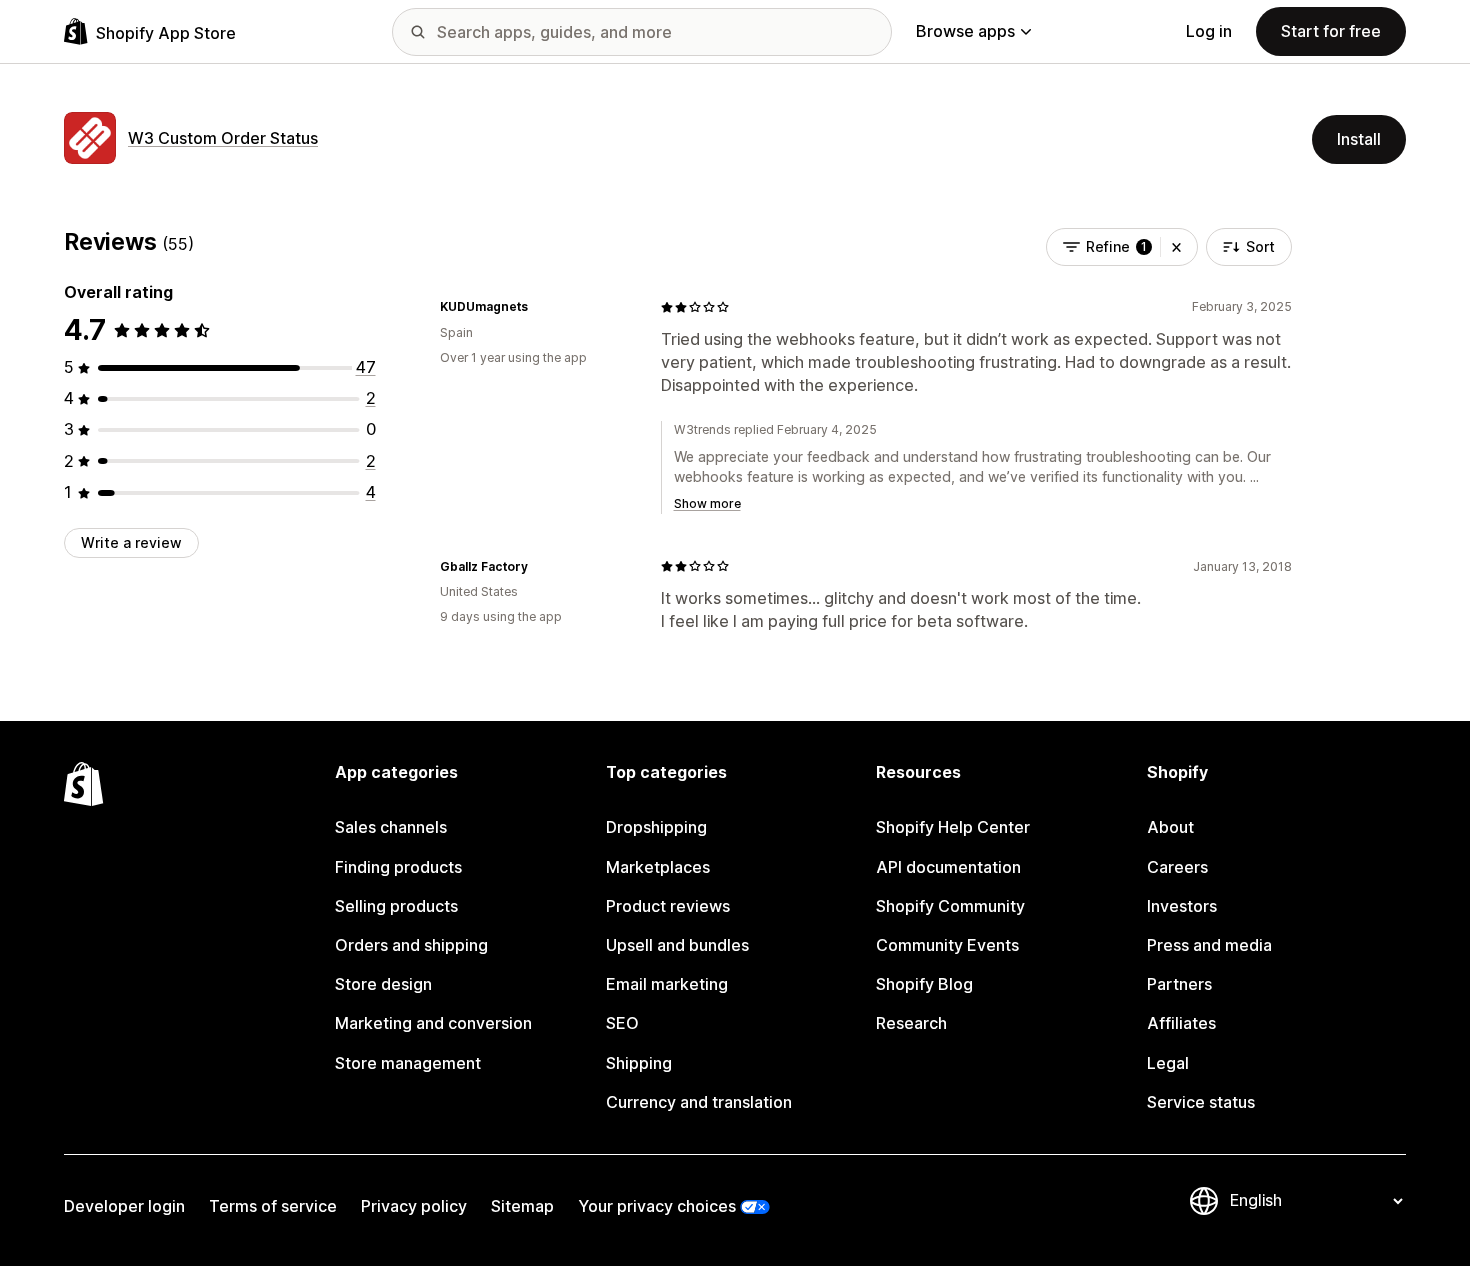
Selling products (396, 906)
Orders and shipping (411, 945)
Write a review (131, 542)
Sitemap (522, 1206)
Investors (1182, 906)
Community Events (947, 945)
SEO (622, 1023)
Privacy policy (414, 1206)
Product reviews (668, 906)
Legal (1168, 1063)
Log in (1209, 31)
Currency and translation (699, 1102)
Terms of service (273, 1206)
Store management (408, 1063)
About (1170, 827)
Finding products (398, 867)
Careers (1177, 867)
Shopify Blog (924, 984)
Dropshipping (656, 827)
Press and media (1209, 945)
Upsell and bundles (677, 945)
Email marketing (667, 984)
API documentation (948, 867)
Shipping (639, 1063)
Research (911, 1023)
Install (1359, 139)
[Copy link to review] (540, 307)
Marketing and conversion (433, 1023)
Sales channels (391, 827)
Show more (707, 503)
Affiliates (1181, 1023)
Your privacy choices (657, 1206)
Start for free (1331, 31)
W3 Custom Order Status (223, 138)
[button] (1176, 247)
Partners (1179, 984)
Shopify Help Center (953, 827)
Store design (383, 984)
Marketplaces (658, 867)
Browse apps (965, 31)
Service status (1201, 1102)
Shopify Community (950, 906)
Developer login (124, 1206)
